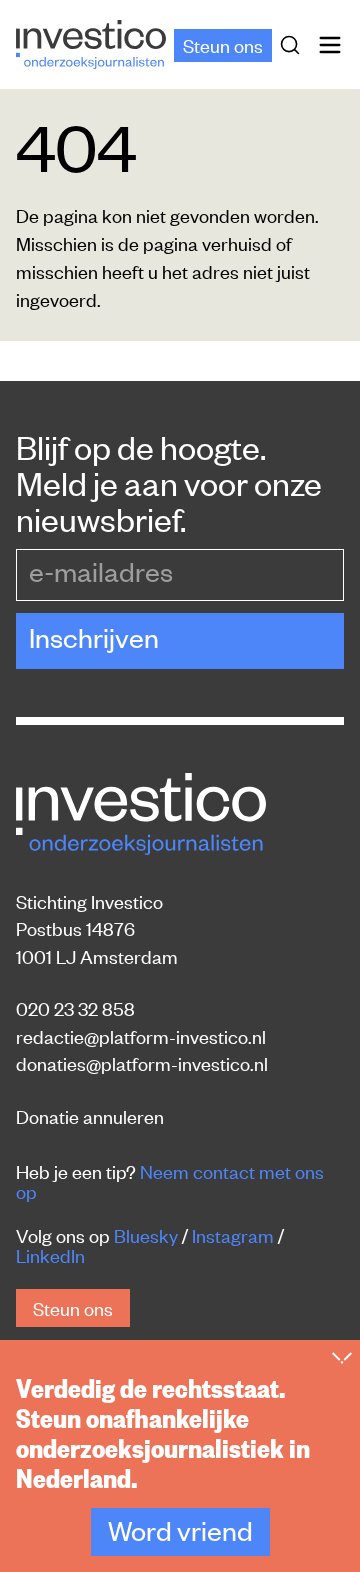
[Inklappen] (342, 1358)
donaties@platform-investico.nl (142, 1062)
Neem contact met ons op (170, 1180)
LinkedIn (50, 1254)
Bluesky (146, 1234)
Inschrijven (94, 637)
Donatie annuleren (90, 1115)
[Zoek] (294, 45)
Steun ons (223, 44)
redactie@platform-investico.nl (141, 1035)
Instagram (233, 1234)
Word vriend (180, 1530)
